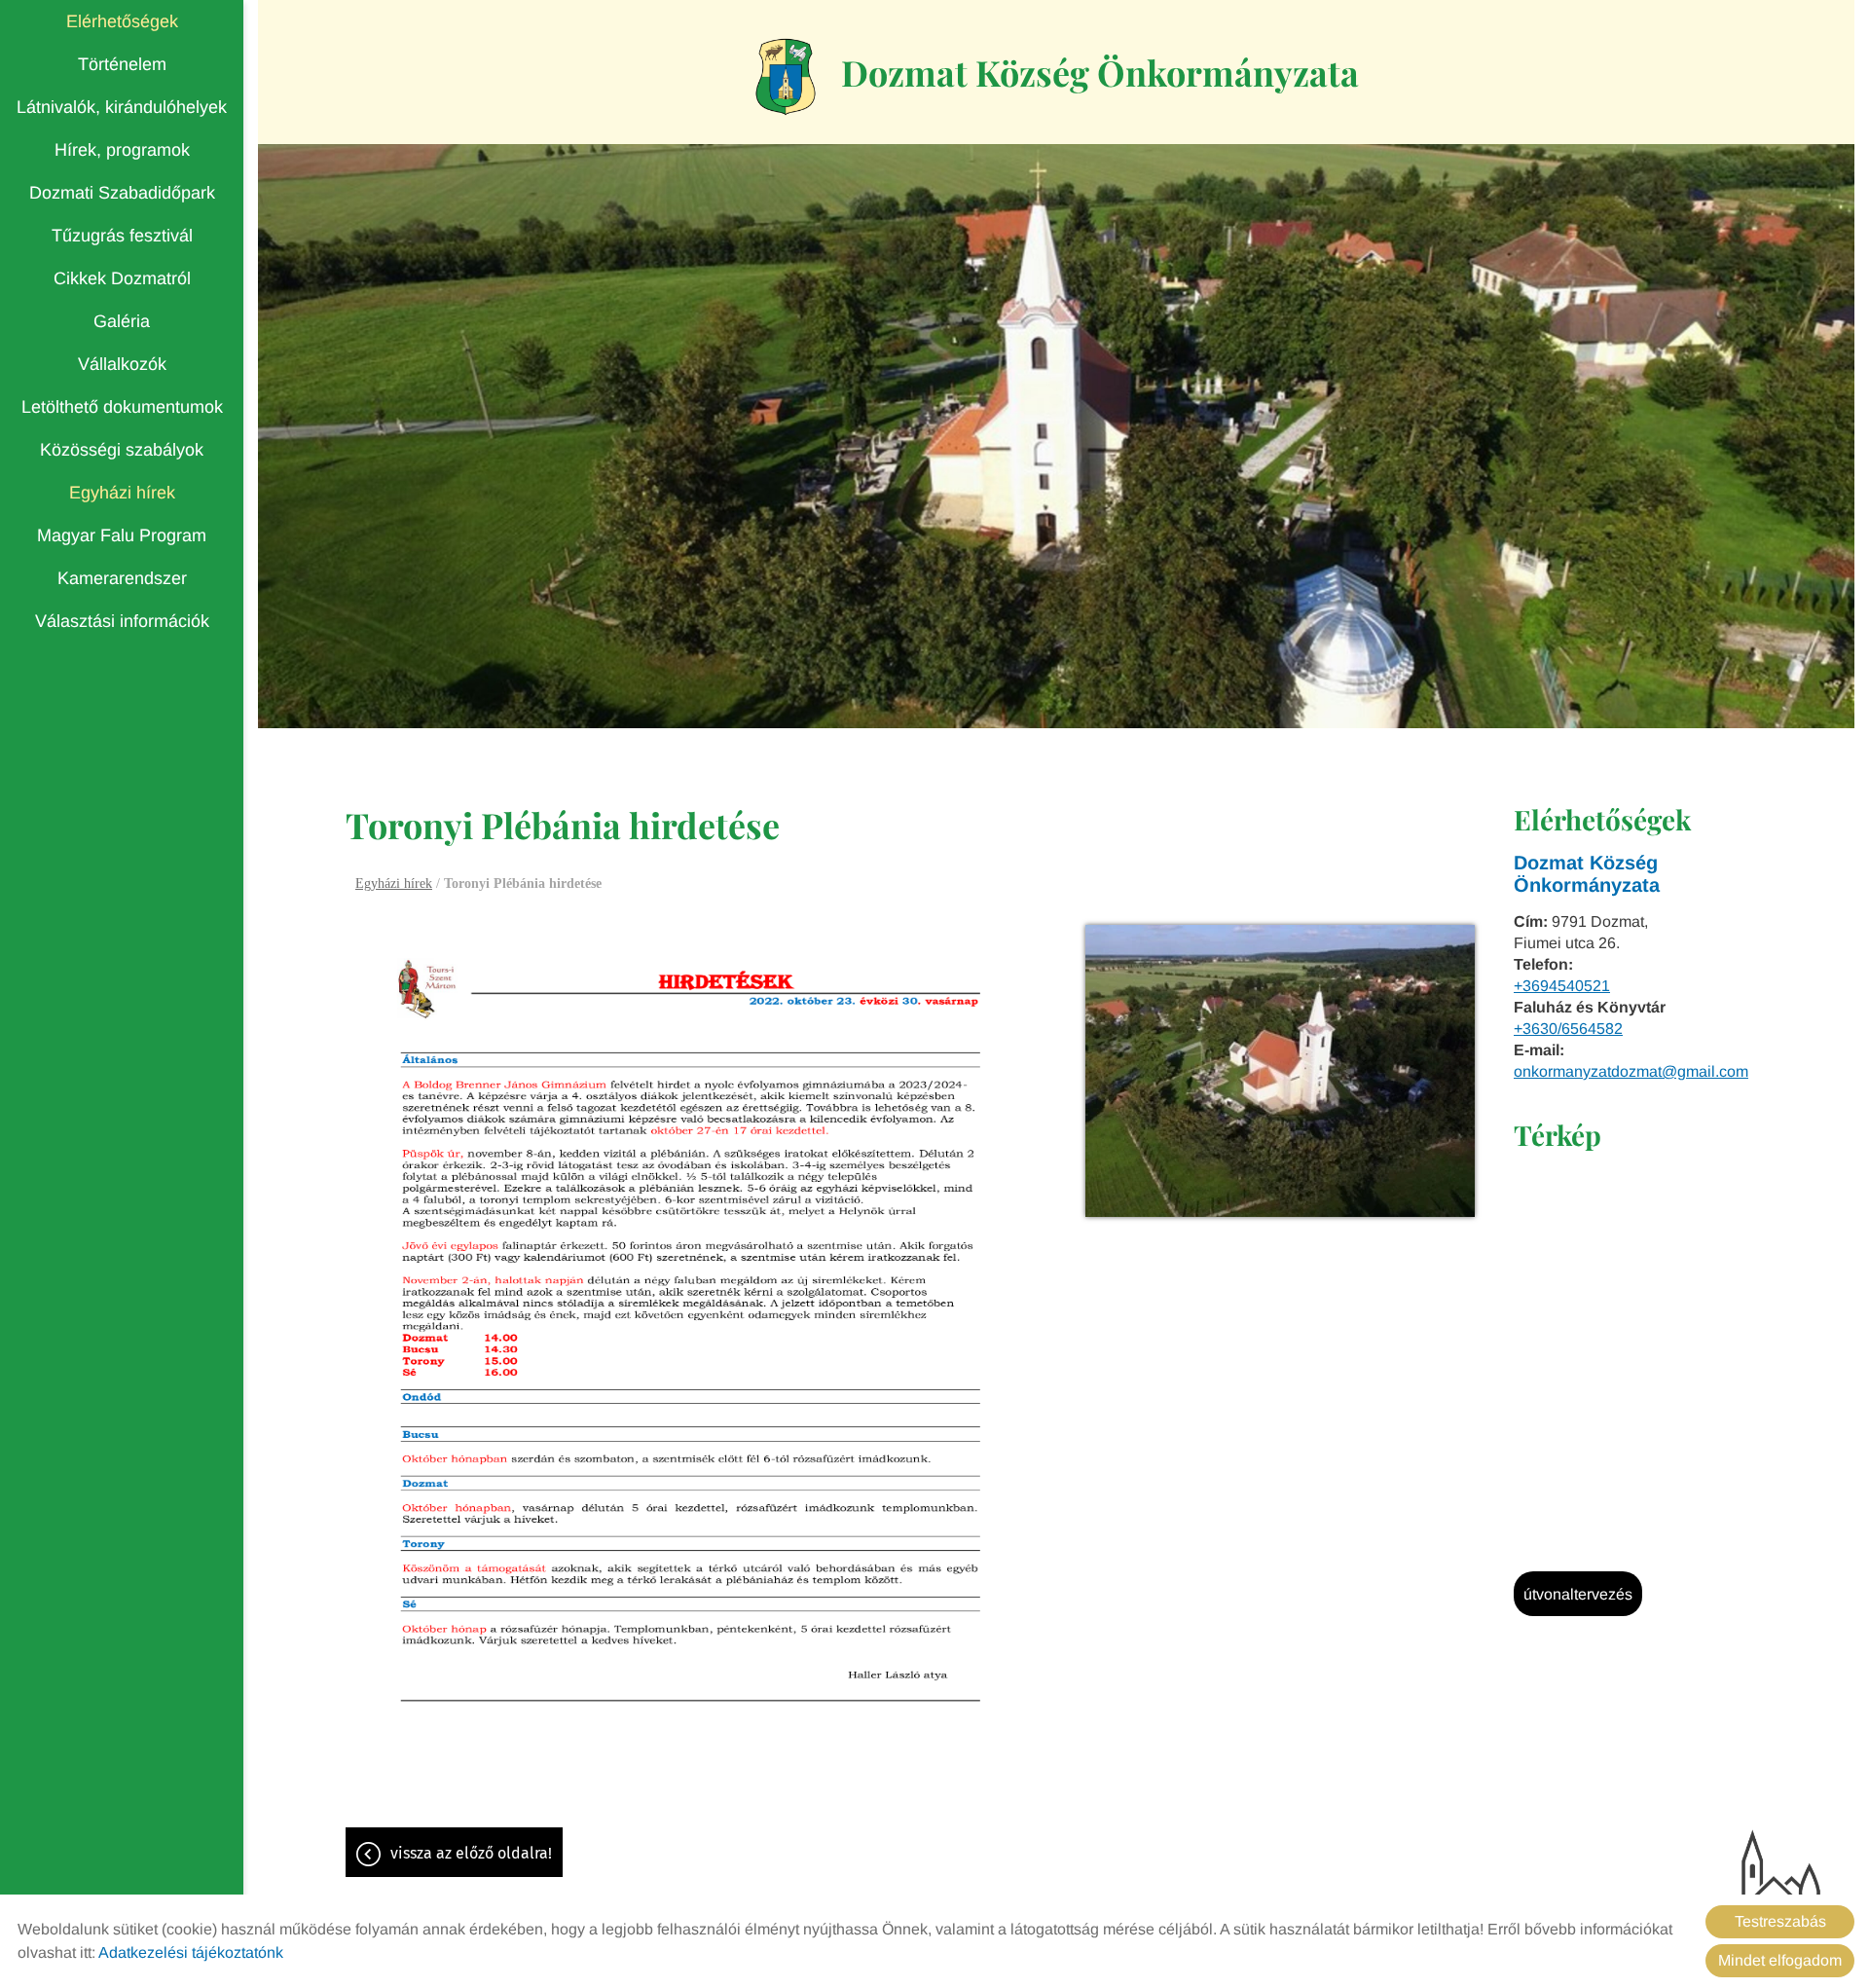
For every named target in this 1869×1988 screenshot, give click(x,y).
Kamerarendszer (122, 578)
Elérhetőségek (122, 21)
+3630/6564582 (1568, 1029)
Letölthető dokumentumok (122, 407)
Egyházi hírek (122, 493)
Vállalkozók (122, 364)
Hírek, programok (122, 150)
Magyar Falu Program (122, 535)
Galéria (122, 321)
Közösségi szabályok (122, 450)
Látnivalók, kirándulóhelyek (122, 107)
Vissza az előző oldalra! (471, 1853)
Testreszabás (1780, 1921)
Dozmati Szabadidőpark (122, 193)
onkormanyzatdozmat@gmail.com (1631, 1071)
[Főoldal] (786, 77)
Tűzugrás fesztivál (122, 236)
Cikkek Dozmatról (122, 278)
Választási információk (122, 621)
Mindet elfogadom (1780, 1960)
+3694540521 (1562, 986)
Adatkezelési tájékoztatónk (191, 1952)
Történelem (122, 64)
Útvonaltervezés (1578, 1594)
